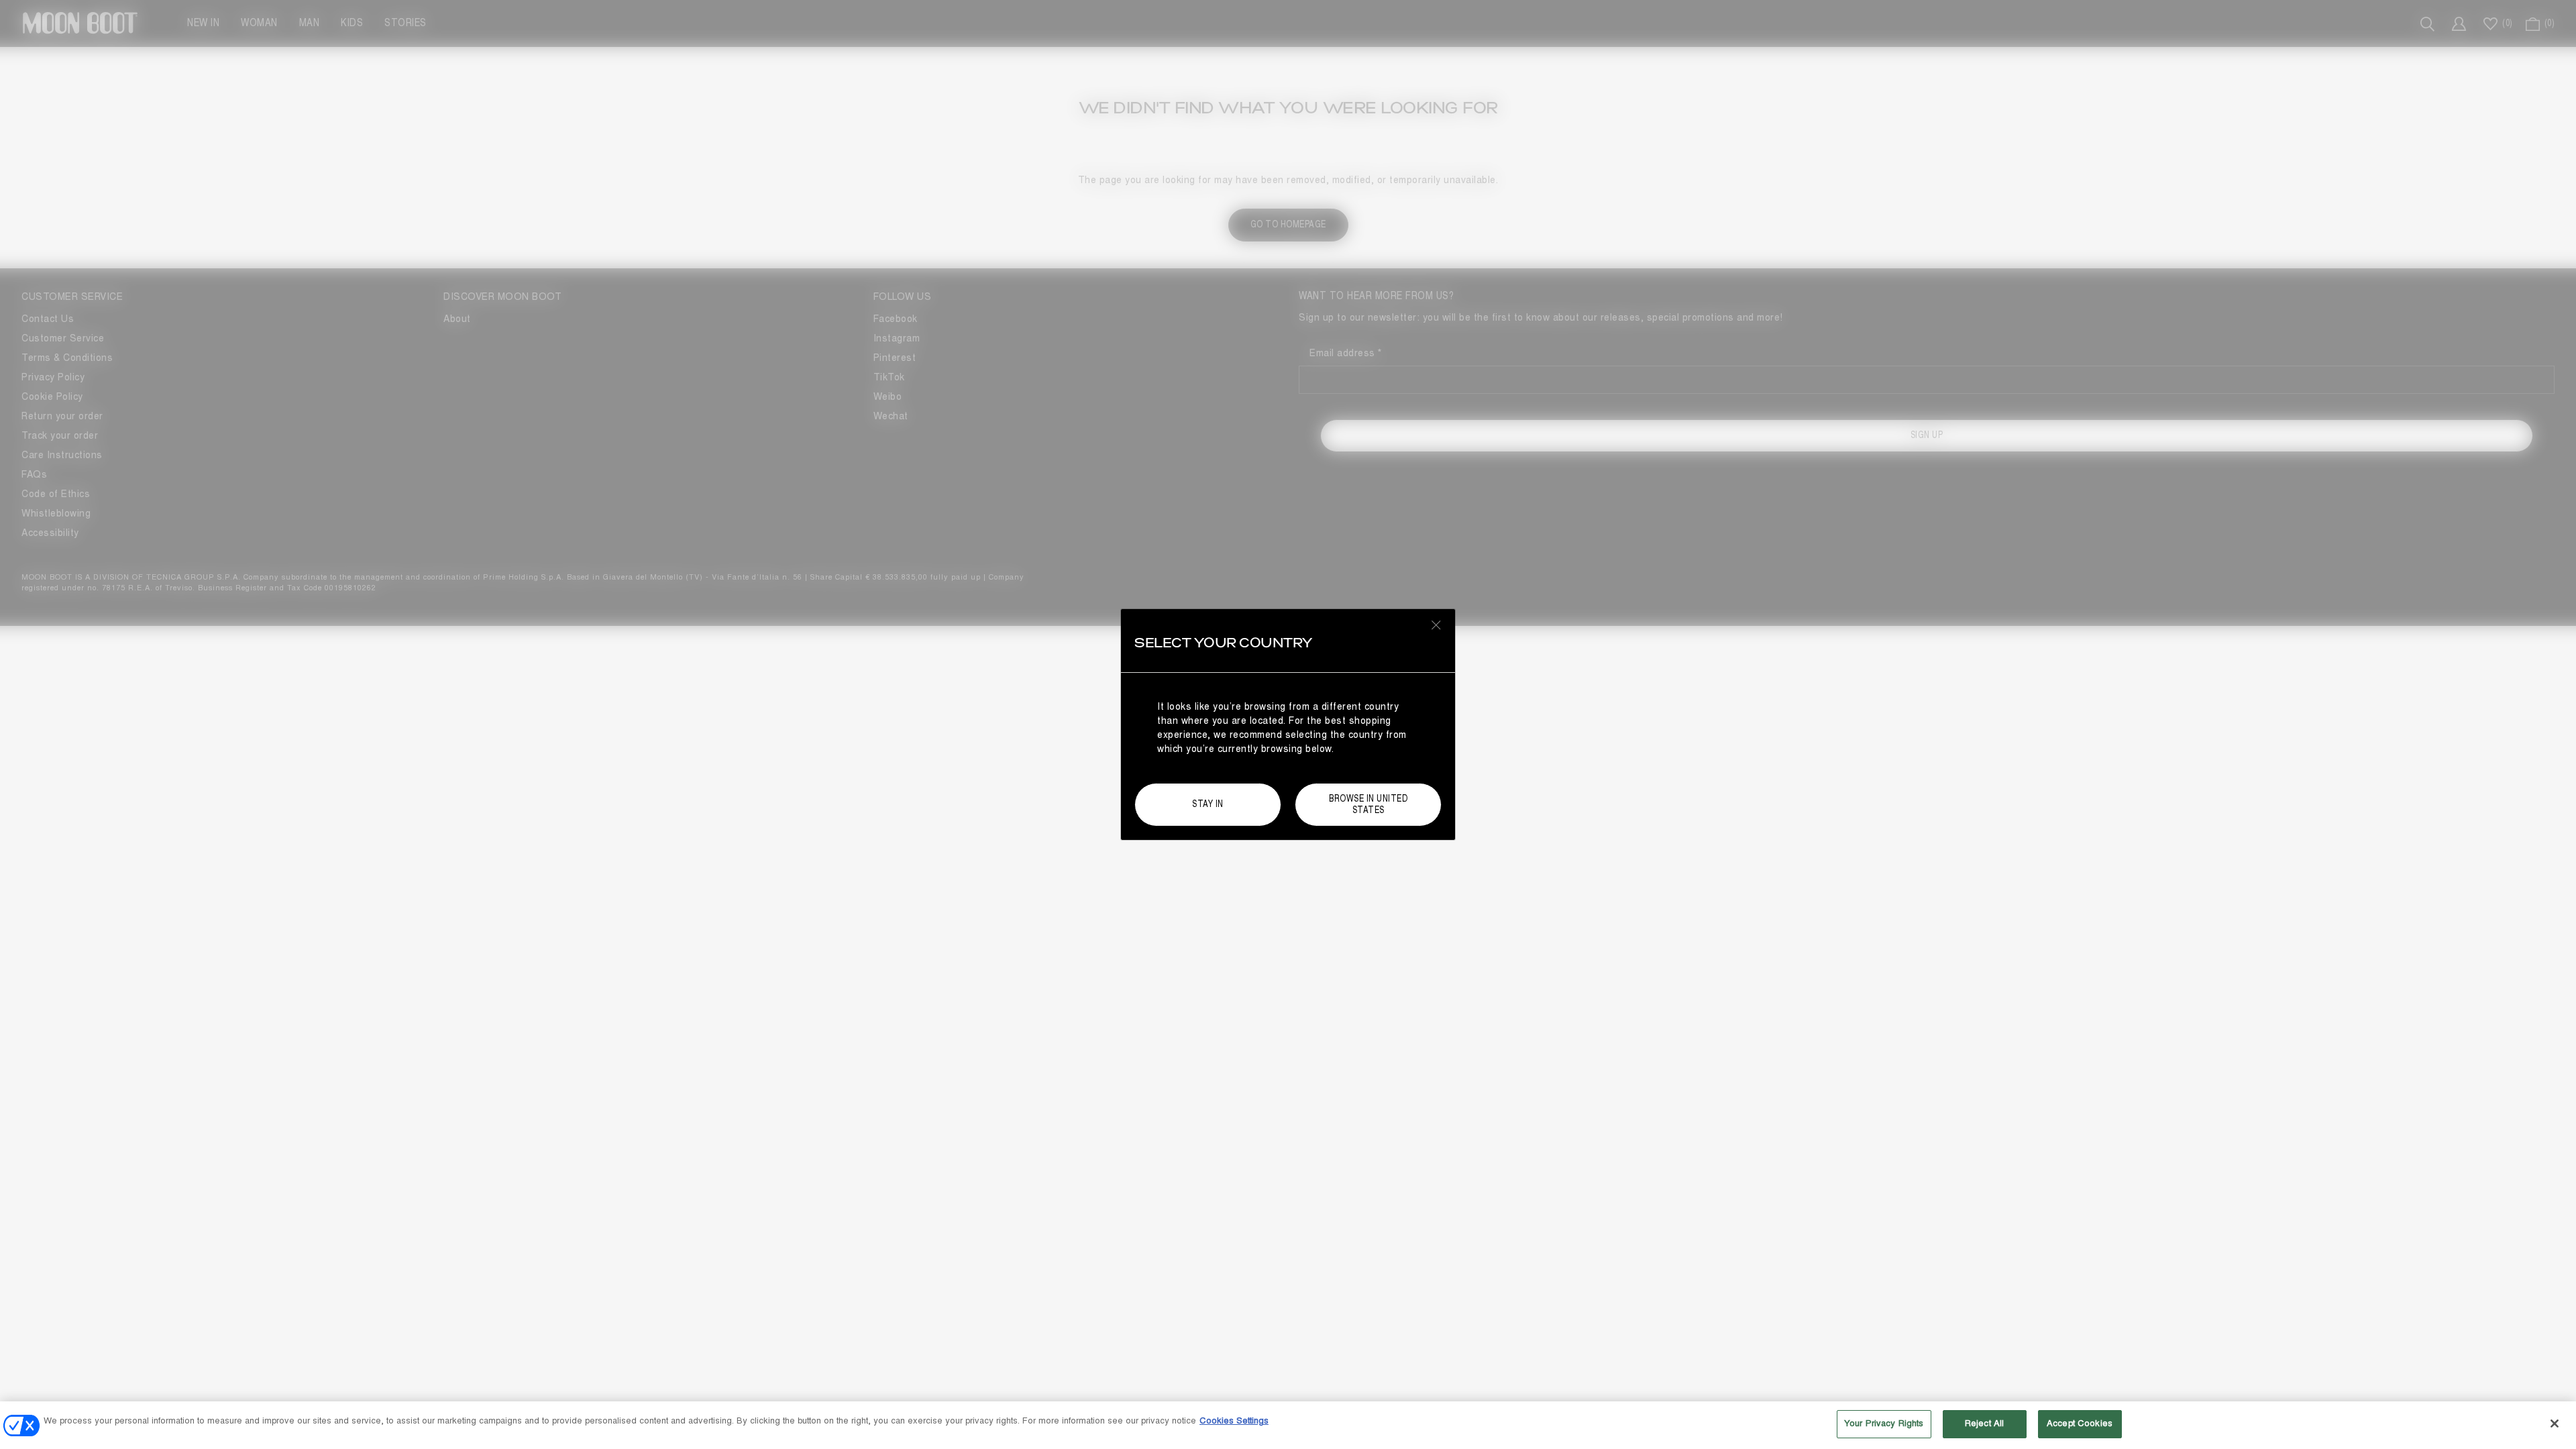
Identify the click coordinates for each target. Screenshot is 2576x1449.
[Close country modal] (1436, 625)
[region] (1288, 1425)
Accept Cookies (2080, 1424)
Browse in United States (1368, 804)
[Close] (2555, 1424)
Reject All (1984, 1424)
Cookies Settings (1234, 1421)
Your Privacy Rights (1884, 1424)
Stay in (1208, 804)
